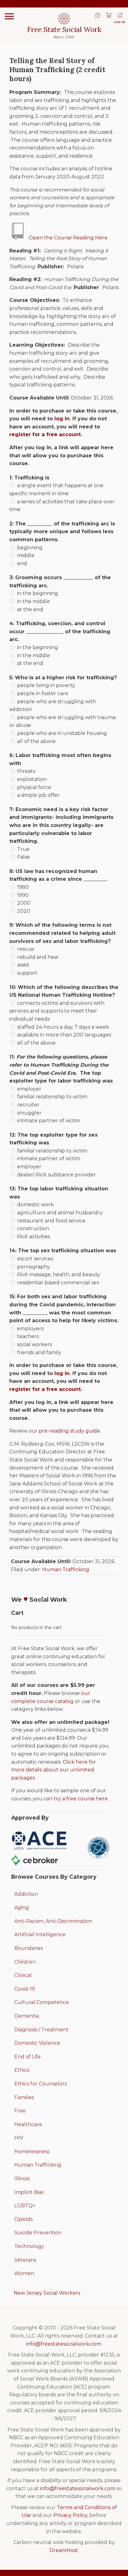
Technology (29, 2246)
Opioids (23, 2219)
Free (20, 2111)
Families (24, 2097)
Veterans (25, 2260)
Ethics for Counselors (41, 2084)
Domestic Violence (37, 2043)
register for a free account (45, 434)
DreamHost (64, 2550)
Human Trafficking (66, 1570)
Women (24, 2273)
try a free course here (81, 1799)
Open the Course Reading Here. (69, 238)
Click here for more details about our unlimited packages (54, 1770)
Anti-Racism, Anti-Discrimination (53, 1921)
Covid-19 (25, 1989)
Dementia (27, 2016)
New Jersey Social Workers (47, 2293)
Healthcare (28, 2124)
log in (62, 419)
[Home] (98, 16)
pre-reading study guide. (70, 1431)
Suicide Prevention (38, 2233)
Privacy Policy (70, 2515)
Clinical (23, 1975)
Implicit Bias (29, 2192)
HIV (19, 2138)
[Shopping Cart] (109, 16)
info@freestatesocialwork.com (64, 2344)
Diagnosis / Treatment (41, 2030)
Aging (22, 1907)
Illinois (22, 2179)
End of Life (27, 2057)
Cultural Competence (42, 2002)
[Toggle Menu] (9, 16)
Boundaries (29, 1948)
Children (25, 1962)
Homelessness (32, 2151)
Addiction (26, 1894)
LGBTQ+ (25, 2206)
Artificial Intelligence (40, 1934)
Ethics (22, 2070)
